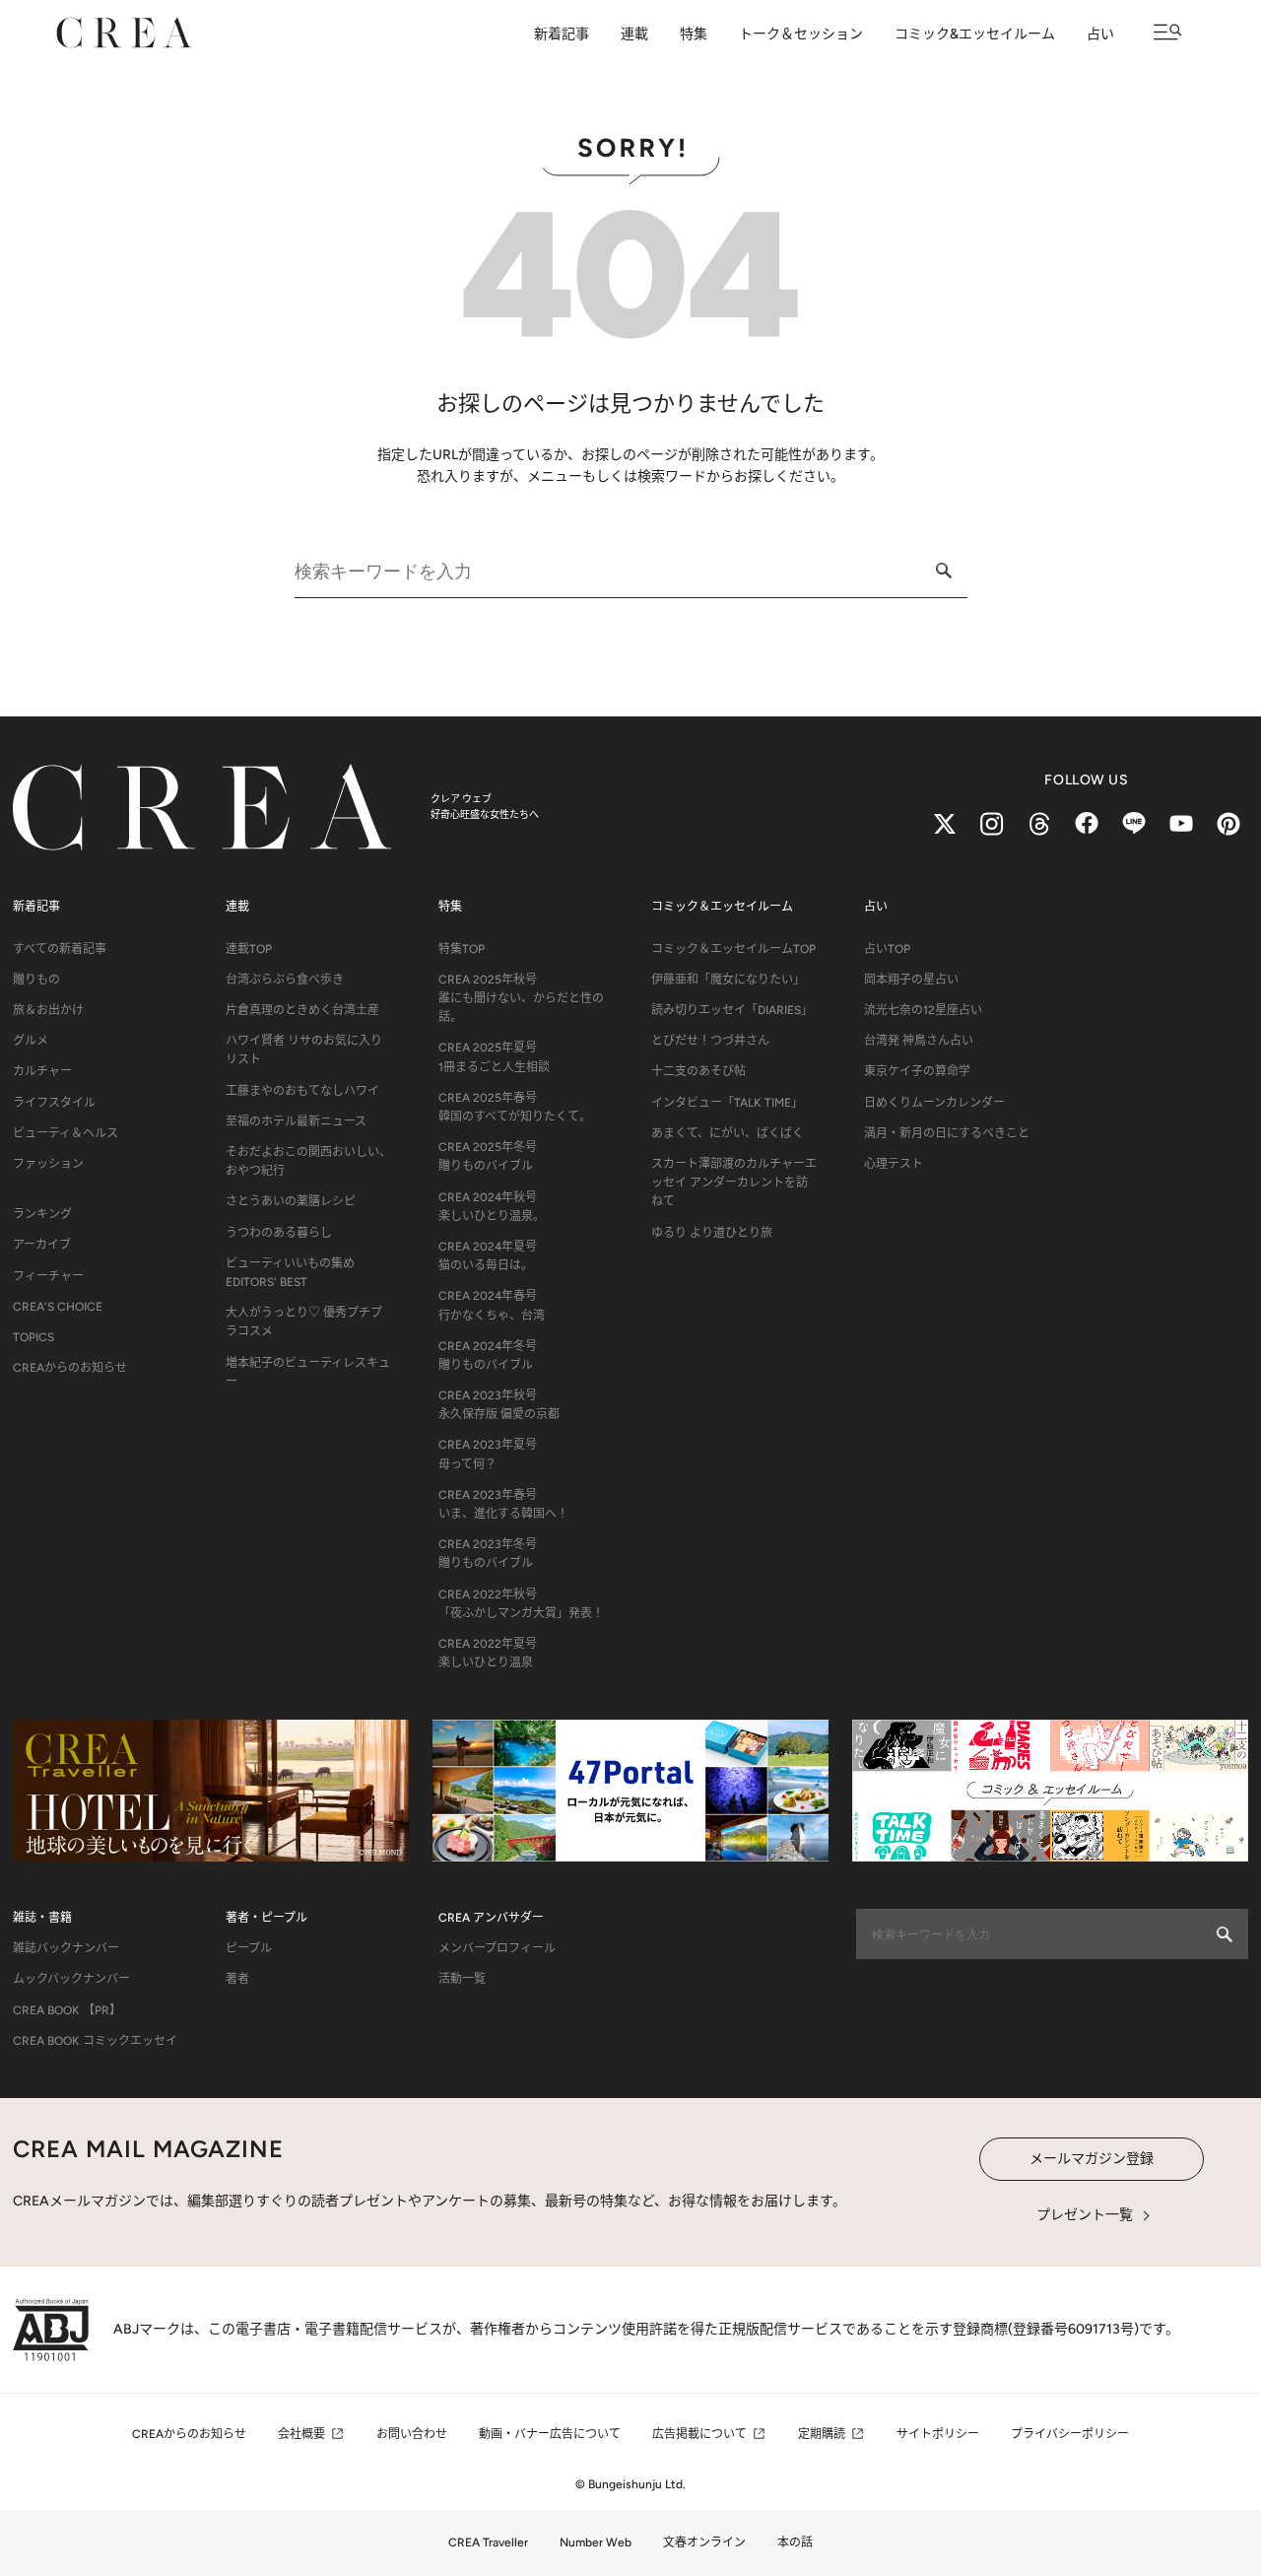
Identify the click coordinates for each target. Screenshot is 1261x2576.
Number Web (596, 2542)
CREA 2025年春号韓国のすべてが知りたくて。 (515, 1107)
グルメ (31, 1041)
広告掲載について (699, 2434)
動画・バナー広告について (550, 2434)
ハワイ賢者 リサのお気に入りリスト (304, 1050)
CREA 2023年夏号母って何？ (488, 1454)
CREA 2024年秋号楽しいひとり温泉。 (492, 1207)
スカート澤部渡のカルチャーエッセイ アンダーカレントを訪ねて (734, 1183)
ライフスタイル (54, 1103)
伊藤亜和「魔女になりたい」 (728, 980)
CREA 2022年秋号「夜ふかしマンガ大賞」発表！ (521, 1604)
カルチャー (42, 1071)
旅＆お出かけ (48, 1010)
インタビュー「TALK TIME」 (727, 1103)
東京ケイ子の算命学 (917, 1071)
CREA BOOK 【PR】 (67, 2010)
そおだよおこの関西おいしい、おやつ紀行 (308, 1161)
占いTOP (887, 949)
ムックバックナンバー (71, 1979)
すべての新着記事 (60, 949)
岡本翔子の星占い (911, 980)
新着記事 (562, 34)
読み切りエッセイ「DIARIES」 (732, 1010)
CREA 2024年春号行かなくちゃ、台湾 (492, 1305)
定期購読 (822, 2434)
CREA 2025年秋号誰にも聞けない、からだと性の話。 (521, 998)
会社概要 (301, 2434)
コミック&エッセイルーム (975, 34)
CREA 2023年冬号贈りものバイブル (488, 1554)
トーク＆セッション (801, 34)
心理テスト (894, 1164)
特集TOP (462, 949)
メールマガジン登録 (1092, 2159)
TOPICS (33, 1337)
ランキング (42, 1214)
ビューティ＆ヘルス (66, 1133)
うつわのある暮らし (279, 1233)
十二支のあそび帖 (698, 1071)
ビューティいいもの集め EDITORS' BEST (290, 1273)
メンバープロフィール (497, 1948)
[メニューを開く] (1168, 32)
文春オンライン (704, 2542)
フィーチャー (48, 1276)
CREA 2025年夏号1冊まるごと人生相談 (494, 1057)
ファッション (48, 1164)
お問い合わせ (412, 2434)
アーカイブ (42, 1245)
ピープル (249, 1948)
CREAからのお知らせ (70, 1368)
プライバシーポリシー (1070, 2434)
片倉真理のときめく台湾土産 (302, 1010)
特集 (694, 34)
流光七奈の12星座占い (923, 1010)
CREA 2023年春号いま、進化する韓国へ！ (503, 1504)
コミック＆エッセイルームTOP (733, 949)
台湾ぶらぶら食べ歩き (285, 980)
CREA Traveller (488, 2542)
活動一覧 (462, 1979)
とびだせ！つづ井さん (710, 1041)
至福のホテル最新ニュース (296, 1121)
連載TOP (249, 949)
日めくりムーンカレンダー (934, 1103)
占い (1100, 34)
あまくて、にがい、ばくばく (728, 1133)
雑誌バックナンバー (66, 1948)
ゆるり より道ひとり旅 (712, 1233)
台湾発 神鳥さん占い (919, 1041)
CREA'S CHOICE (58, 1307)
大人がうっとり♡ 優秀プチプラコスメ (304, 1322)
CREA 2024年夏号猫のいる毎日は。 (488, 1256)
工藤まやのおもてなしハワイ (302, 1091)
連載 (634, 34)
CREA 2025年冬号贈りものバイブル (488, 1156)
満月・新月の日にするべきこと (947, 1133)
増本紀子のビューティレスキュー (308, 1372)
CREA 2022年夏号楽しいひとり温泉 (488, 1653)
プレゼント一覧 (1085, 2215)
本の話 (795, 2542)
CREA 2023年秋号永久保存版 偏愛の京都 (499, 1405)
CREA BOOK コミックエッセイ (95, 2041)
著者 (237, 1979)
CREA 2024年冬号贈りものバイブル (488, 1356)
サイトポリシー (938, 2434)
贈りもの (36, 980)
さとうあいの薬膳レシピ (291, 1201)
